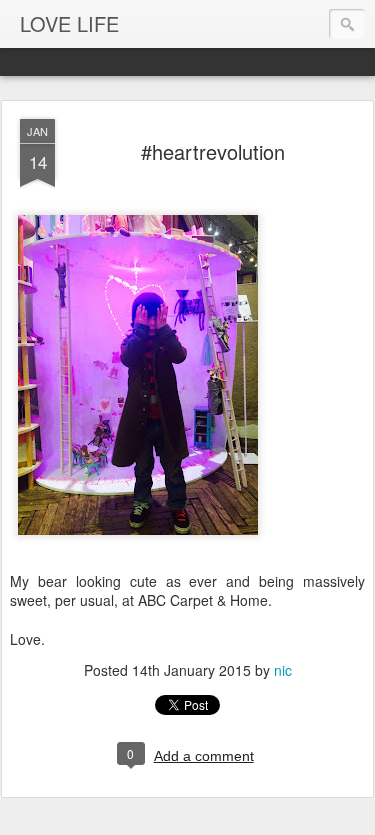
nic (283, 670)
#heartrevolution (213, 151)
